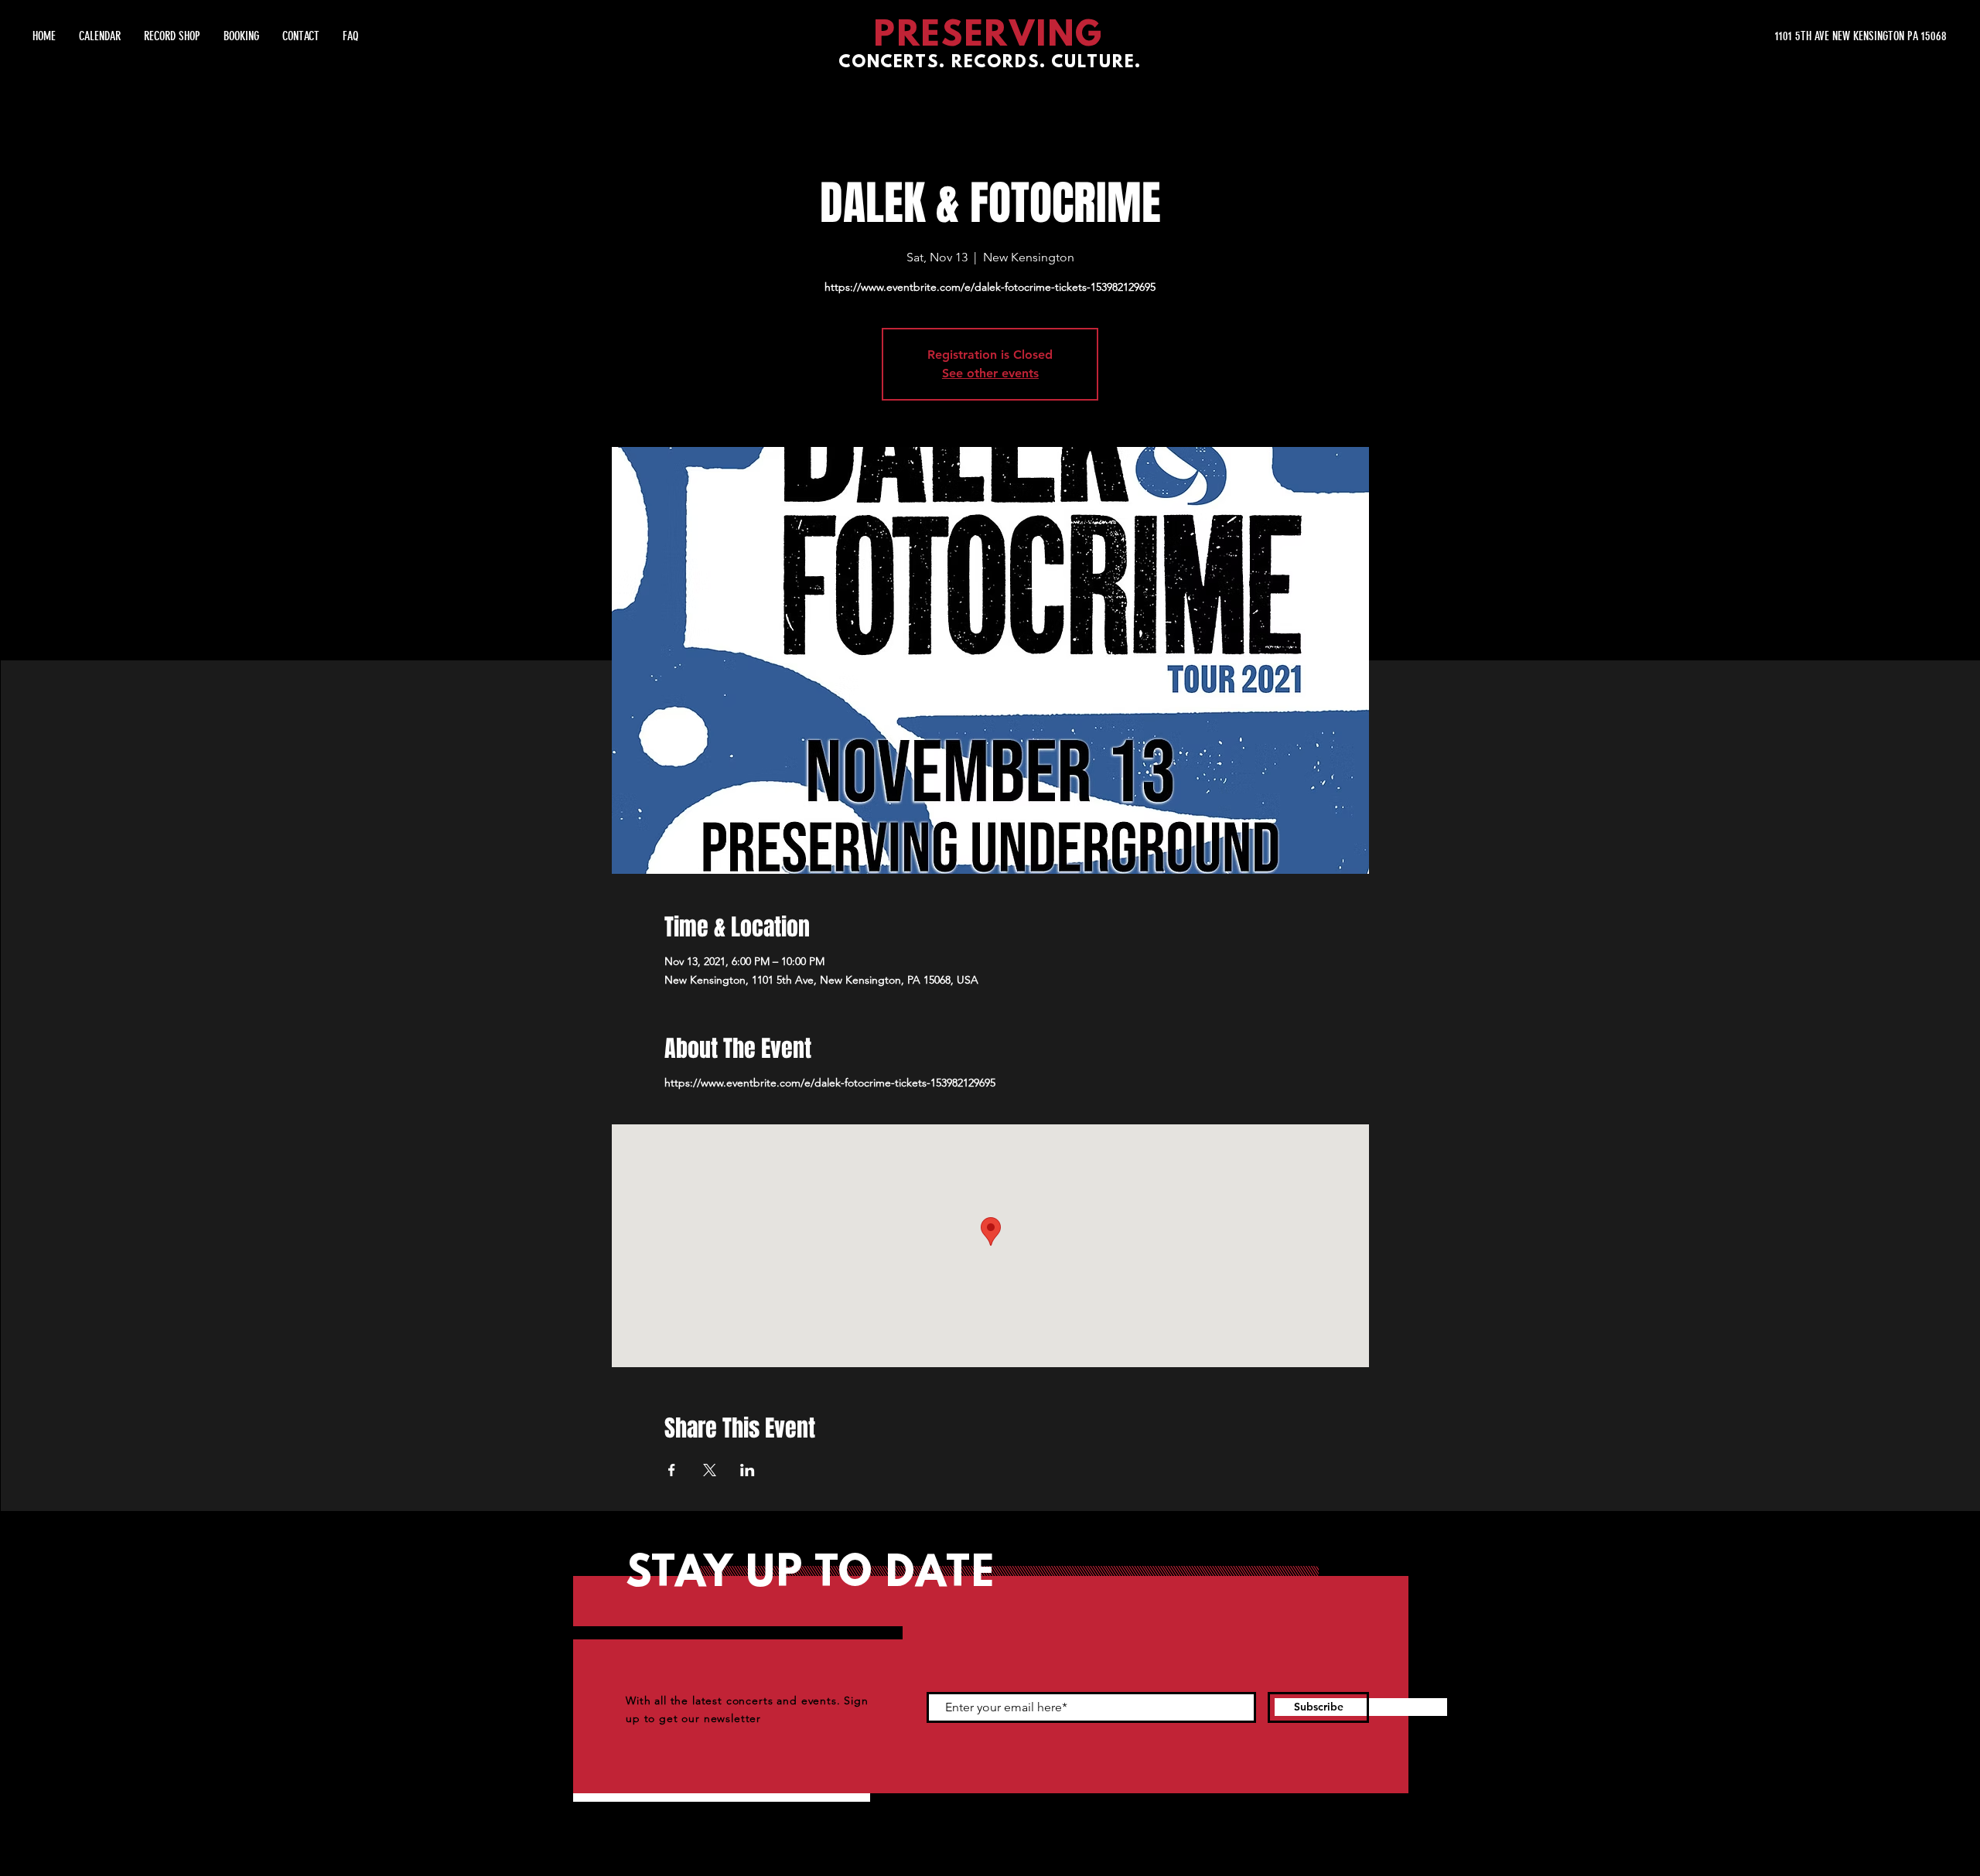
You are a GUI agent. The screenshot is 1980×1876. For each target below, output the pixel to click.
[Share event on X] (710, 1470)
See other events (990, 373)
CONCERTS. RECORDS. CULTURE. (990, 63)
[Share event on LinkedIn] (748, 1470)
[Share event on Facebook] (672, 1470)
